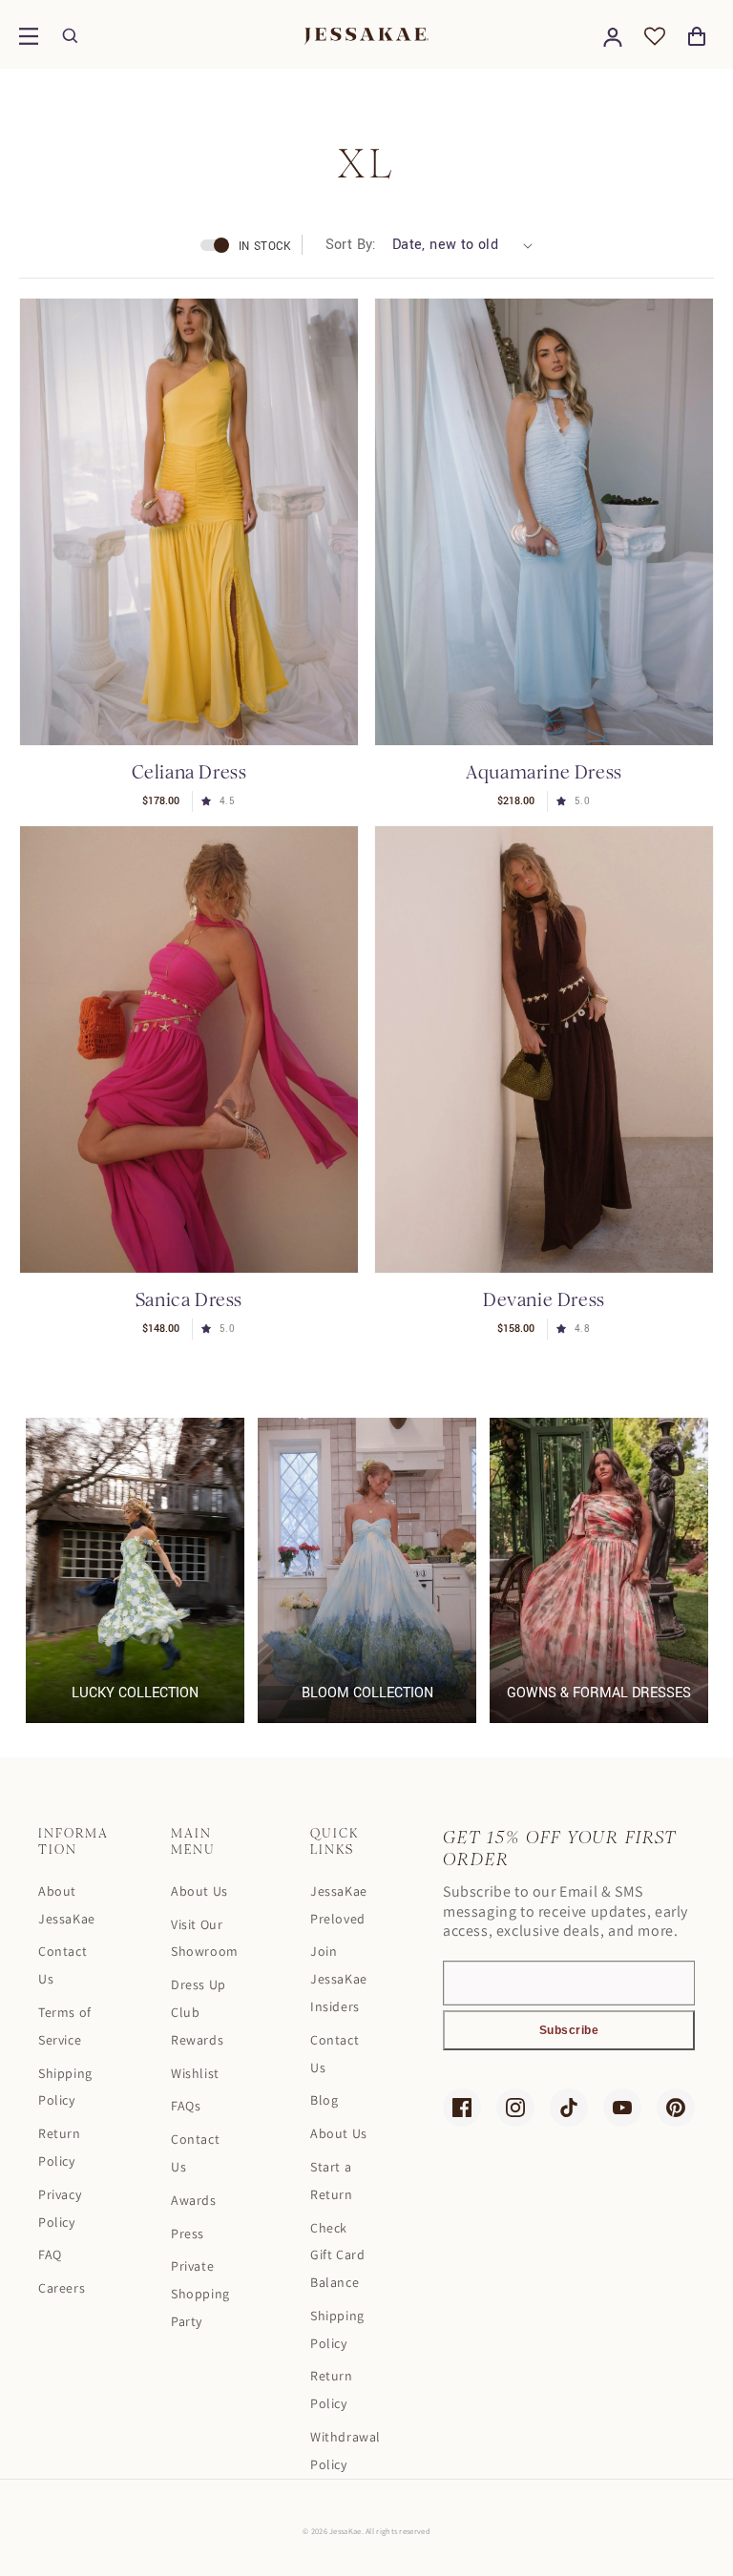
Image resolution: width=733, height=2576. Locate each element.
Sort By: (351, 245)
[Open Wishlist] (655, 36)
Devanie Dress (544, 1300)
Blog (324, 2100)
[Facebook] (462, 2108)
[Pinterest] (676, 2108)
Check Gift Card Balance (337, 2255)
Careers (62, 2288)
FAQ (50, 2254)
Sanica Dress (189, 1300)
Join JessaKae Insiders (339, 1979)
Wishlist (195, 2073)
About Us (199, 1891)
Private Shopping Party (200, 2294)
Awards (194, 2200)
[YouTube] (622, 2108)
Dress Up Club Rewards (199, 2012)
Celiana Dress (189, 772)
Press (188, 2233)
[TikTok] (569, 2108)
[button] (29, 36)
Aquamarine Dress (544, 772)
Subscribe (569, 2030)
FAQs (186, 2106)
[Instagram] (515, 2108)
